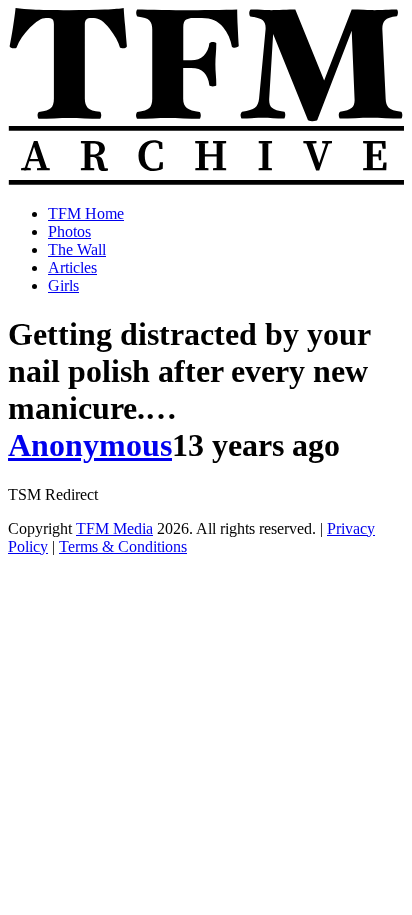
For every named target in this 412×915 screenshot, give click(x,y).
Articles (72, 267)
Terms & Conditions (123, 546)
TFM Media (114, 528)
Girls (63, 285)
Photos (69, 231)
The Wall (77, 249)
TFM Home (86, 213)
